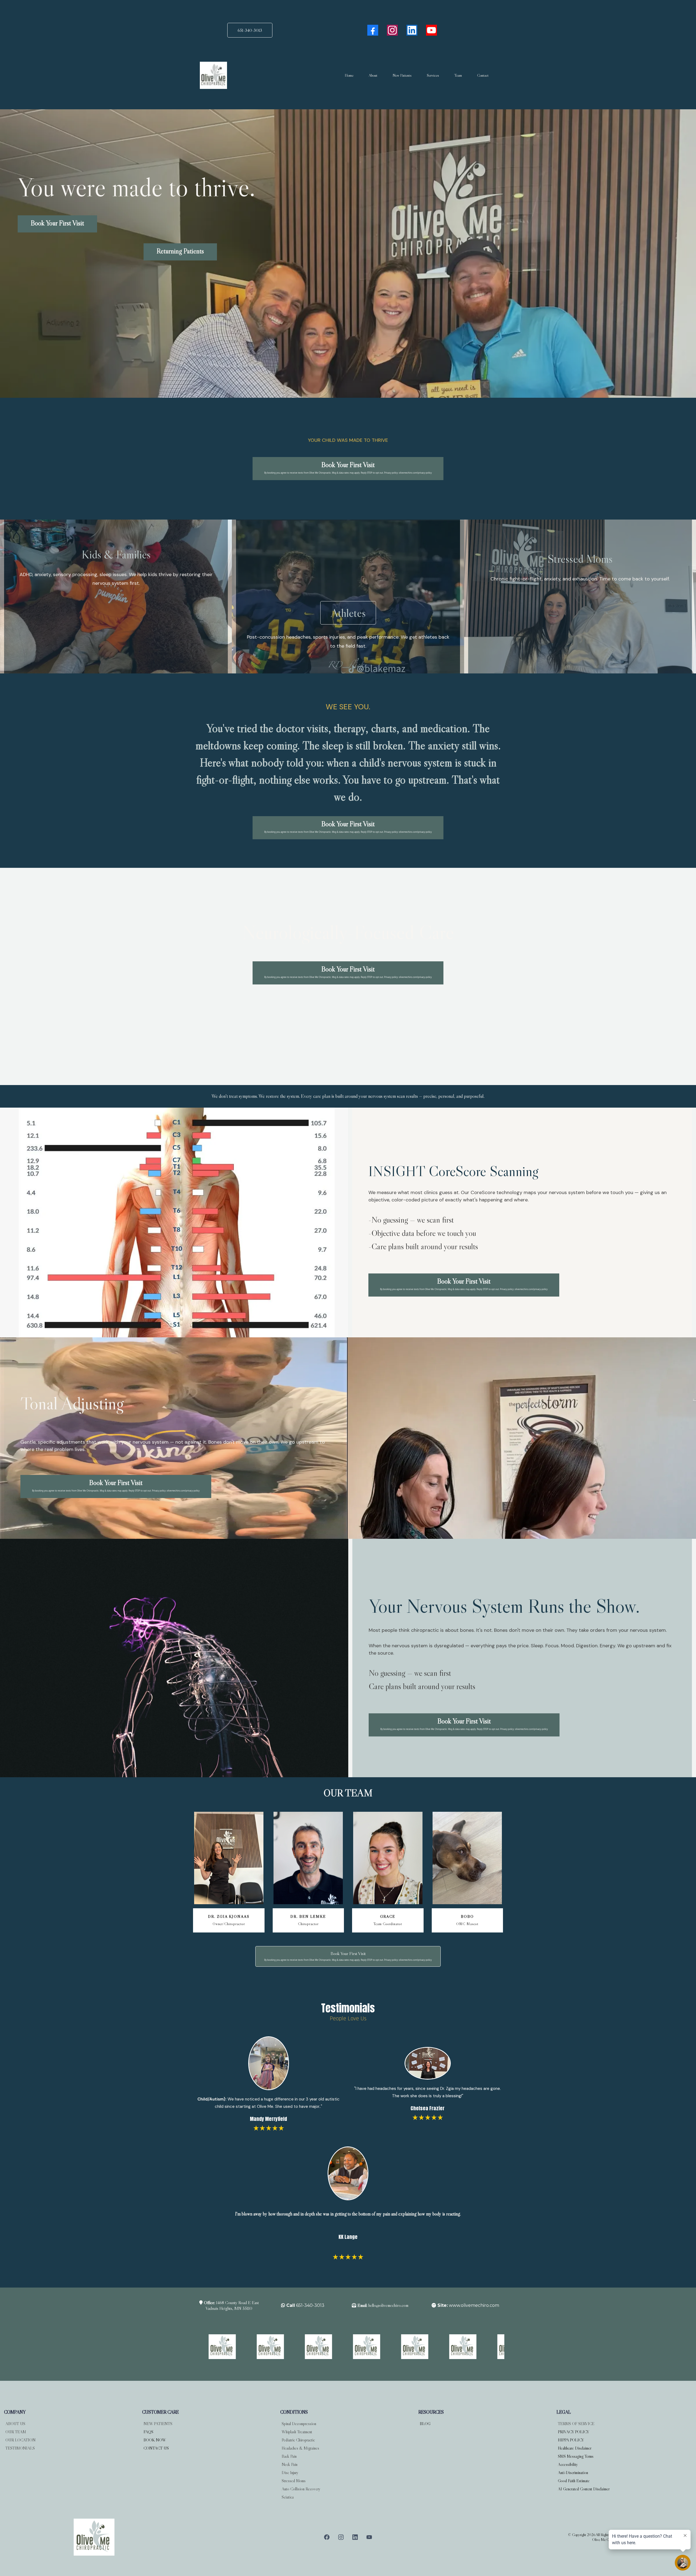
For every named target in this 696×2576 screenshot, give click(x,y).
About (373, 75)
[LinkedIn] (412, 30)
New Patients (402, 75)
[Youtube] (431, 30)
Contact (483, 75)
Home (349, 75)
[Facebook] (373, 30)
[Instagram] (392, 30)
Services (433, 75)
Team (458, 75)
